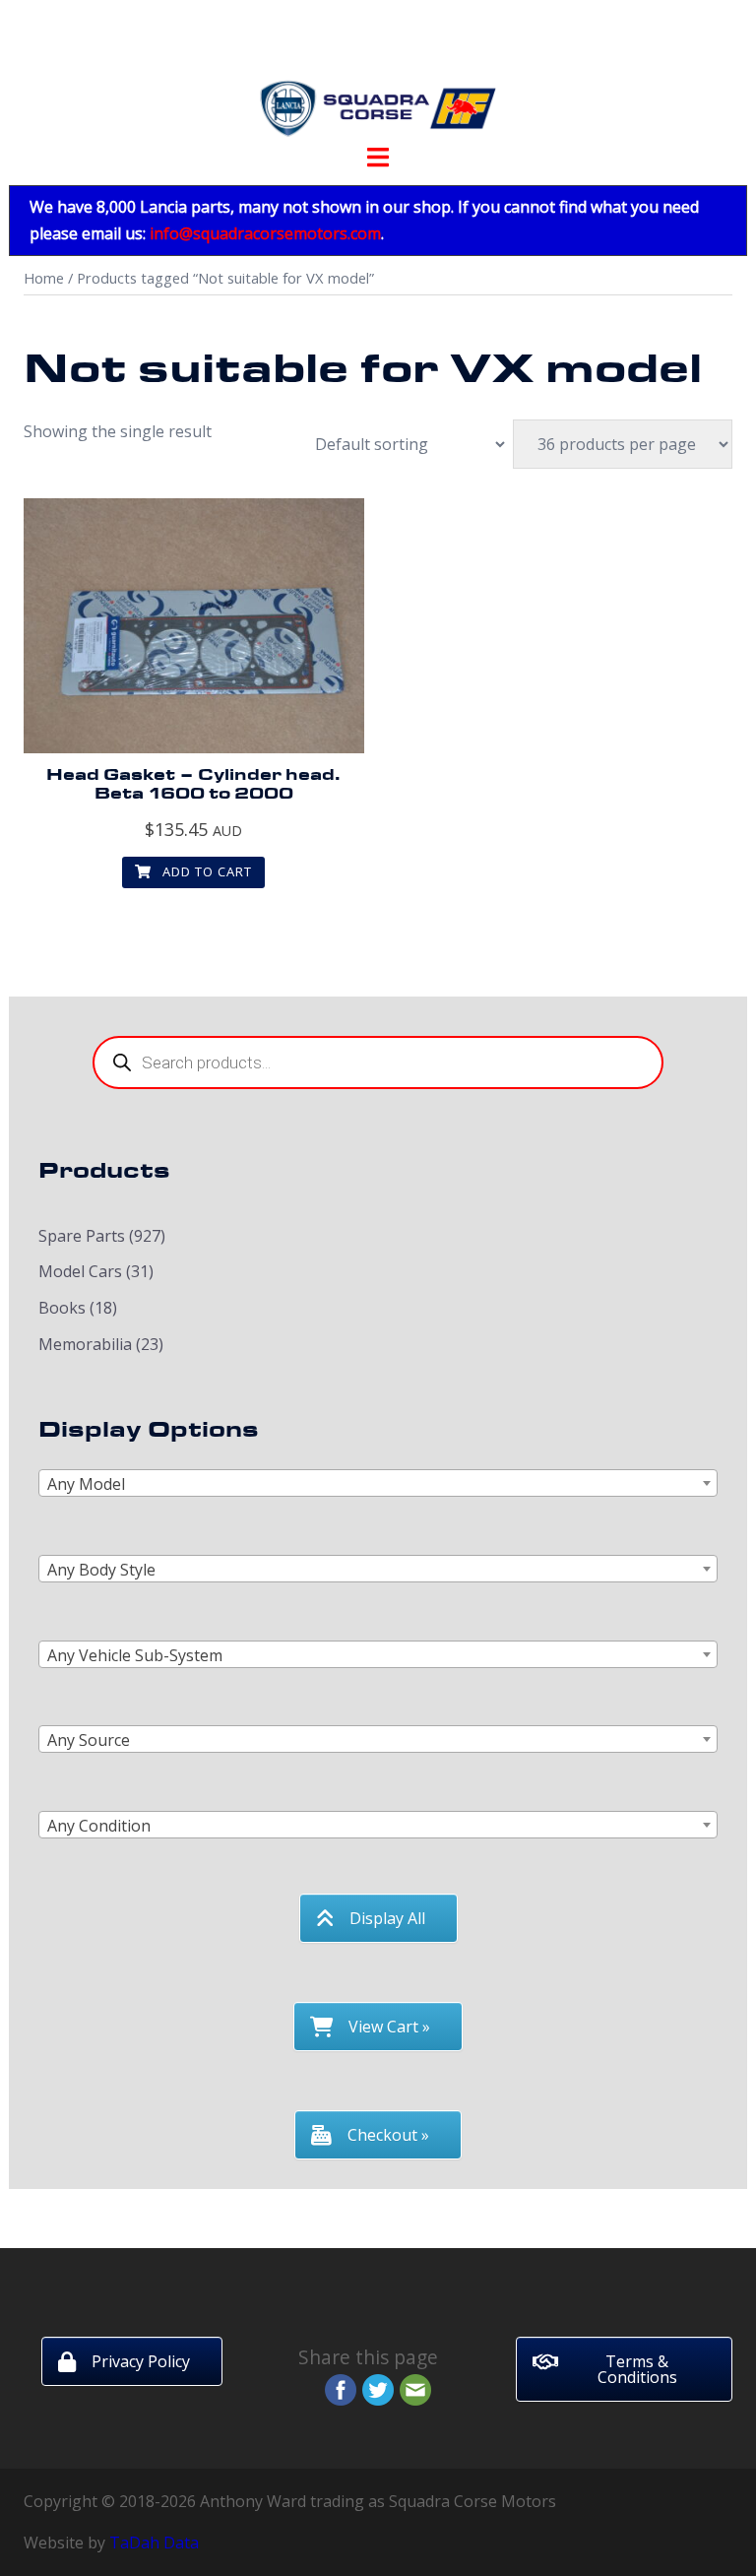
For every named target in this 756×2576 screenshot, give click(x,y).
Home (44, 278)
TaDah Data (154, 2543)
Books (62, 1308)
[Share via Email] (415, 2388)
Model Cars (80, 1271)
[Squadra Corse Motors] (378, 77)
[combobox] (378, 1483)
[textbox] (378, 1484)
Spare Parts (82, 1236)
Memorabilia (85, 1344)
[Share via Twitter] (378, 2388)
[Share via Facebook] (341, 2388)
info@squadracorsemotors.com (265, 233)
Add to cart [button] (205, 871)
